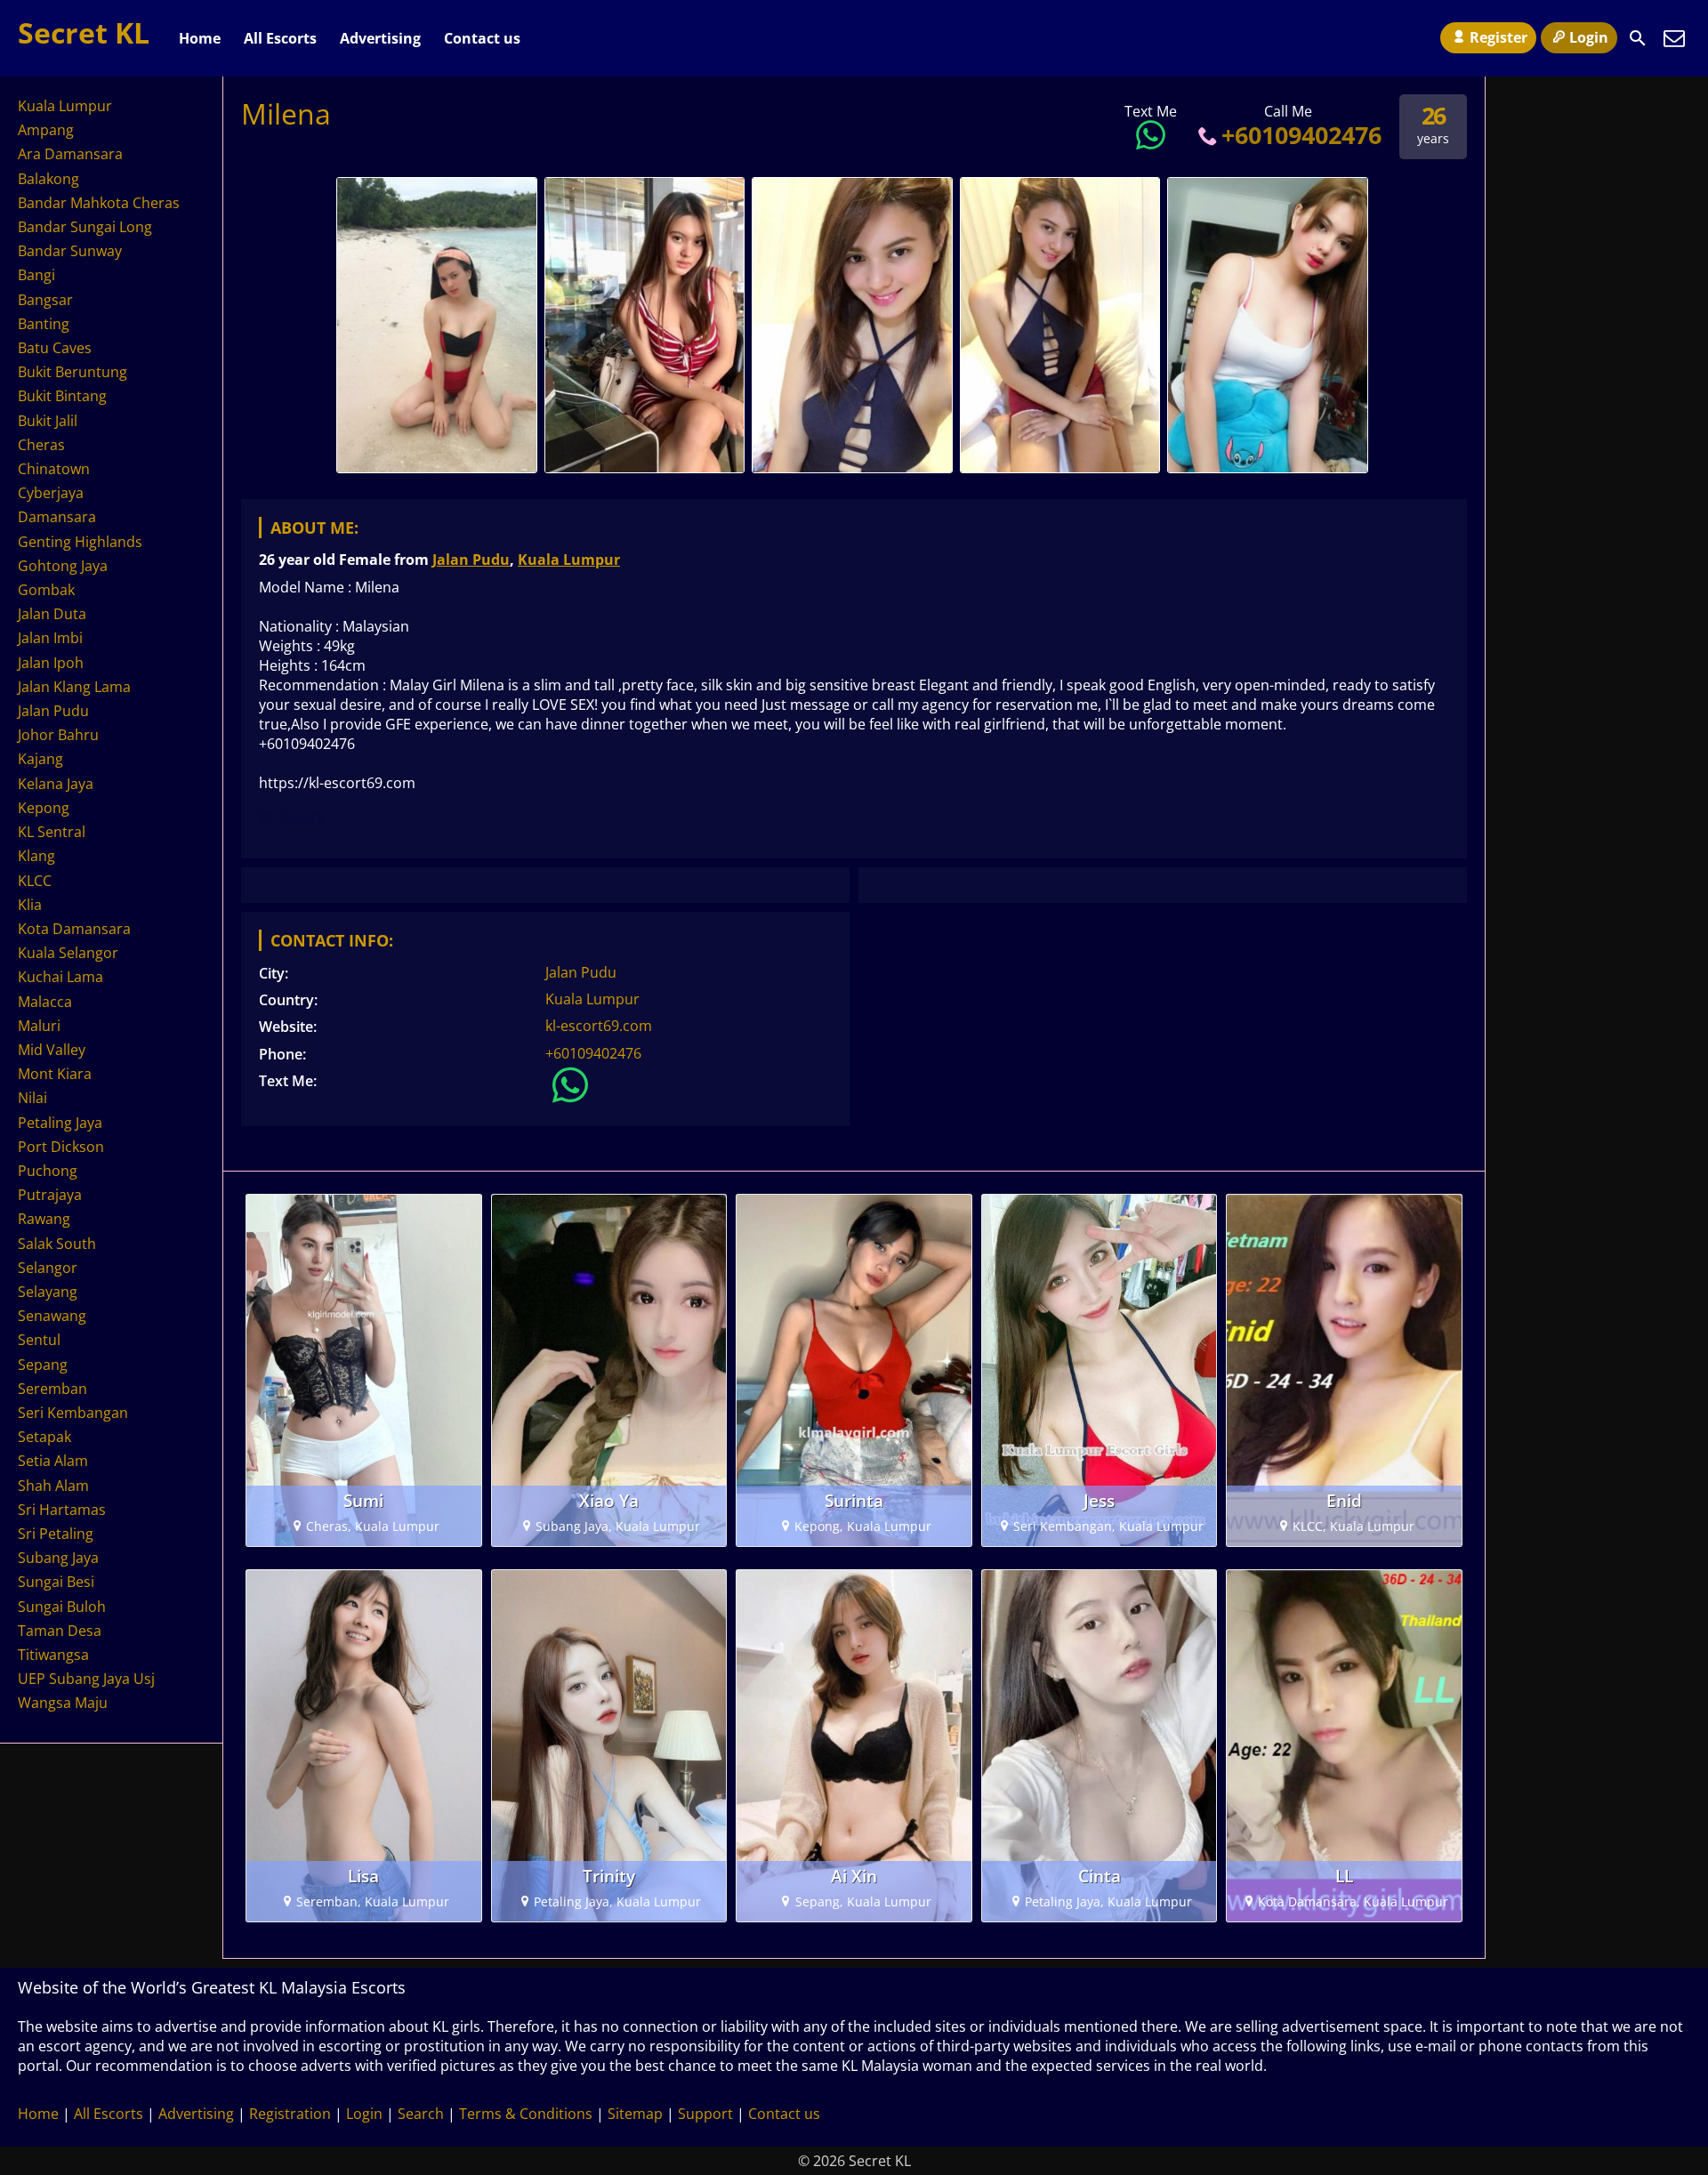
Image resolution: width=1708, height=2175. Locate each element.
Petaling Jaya (60, 1123)
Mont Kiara (55, 1074)
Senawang (52, 1316)
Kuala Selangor (68, 953)
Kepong (44, 808)
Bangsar (45, 300)
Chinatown (54, 469)
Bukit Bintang (62, 396)
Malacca (45, 1002)
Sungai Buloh (62, 1607)
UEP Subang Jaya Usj (86, 1679)
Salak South (57, 1244)
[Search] (1638, 38)
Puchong (48, 1171)
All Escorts (280, 38)
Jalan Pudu (471, 560)
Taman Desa (60, 1631)
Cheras (41, 445)
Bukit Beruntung (73, 372)
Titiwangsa (53, 1655)
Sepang (43, 1365)
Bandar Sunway (70, 251)
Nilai (32, 1098)
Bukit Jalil (48, 421)
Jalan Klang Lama (74, 687)
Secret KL (84, 32)
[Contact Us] (1674, 38)
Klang (36, 856)
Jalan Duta (52, 614)
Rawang (44, 1219)
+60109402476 (1301, 135)
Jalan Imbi (50, 638)
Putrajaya (50, 1195)
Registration (290, 2114)
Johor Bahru (58, 735)
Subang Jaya (58, 1558)
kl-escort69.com (599, 1026)
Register (1499, 37)
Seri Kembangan (73, 1413)
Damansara (57, 517)
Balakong (48, 179)
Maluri (39, 1026)
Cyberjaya (51, 493)
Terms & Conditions (526, 2114)
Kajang (40, 759)
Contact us (482, 38)
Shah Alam (53, 1486)
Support (705, 2114)
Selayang (48, 1292)
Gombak (46, 590)
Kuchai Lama (60, 977)
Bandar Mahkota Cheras (99, 203)
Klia (30, 905)
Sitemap (635, 2114)
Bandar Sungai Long (85, 227)
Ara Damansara (70, 154)
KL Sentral (52, 832)
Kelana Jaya (56, 784)
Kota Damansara (74, 929)
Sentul (39, 1340)
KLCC (35, 881)
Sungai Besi (56, 1582)
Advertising (380, 38)
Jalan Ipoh (51, 663)
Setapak (44, 1437)
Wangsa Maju (63, 1703)
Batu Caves (55, 348)
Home (200, 38)
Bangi (36, 275)
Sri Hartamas (62, 1510)
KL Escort (291, 817)
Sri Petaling (56, 1534)
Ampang (46, 130)
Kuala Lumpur (569, 560)
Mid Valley (52, 1050)
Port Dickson (61, 1147)
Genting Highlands (80, 542)
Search (421, 2114)
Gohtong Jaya (63, 566)
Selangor (48, 1268)
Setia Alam (53, 1461)
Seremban (52, 1389)
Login (1589, 37)
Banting (44, 324)
